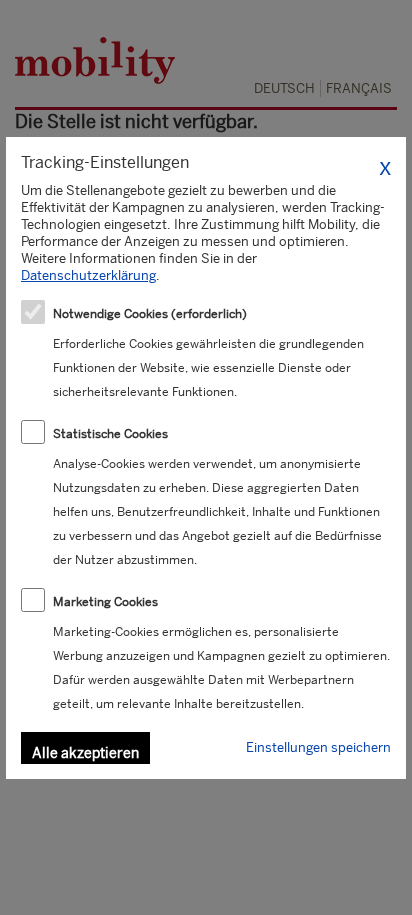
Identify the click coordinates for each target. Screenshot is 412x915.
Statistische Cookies (110, 434)
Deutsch (284, 88)
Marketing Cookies (105, 602)
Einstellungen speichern (318, 747)
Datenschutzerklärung (88, 275)
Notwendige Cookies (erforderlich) (150, 314)
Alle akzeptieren (85, 753)
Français (359, 88)
